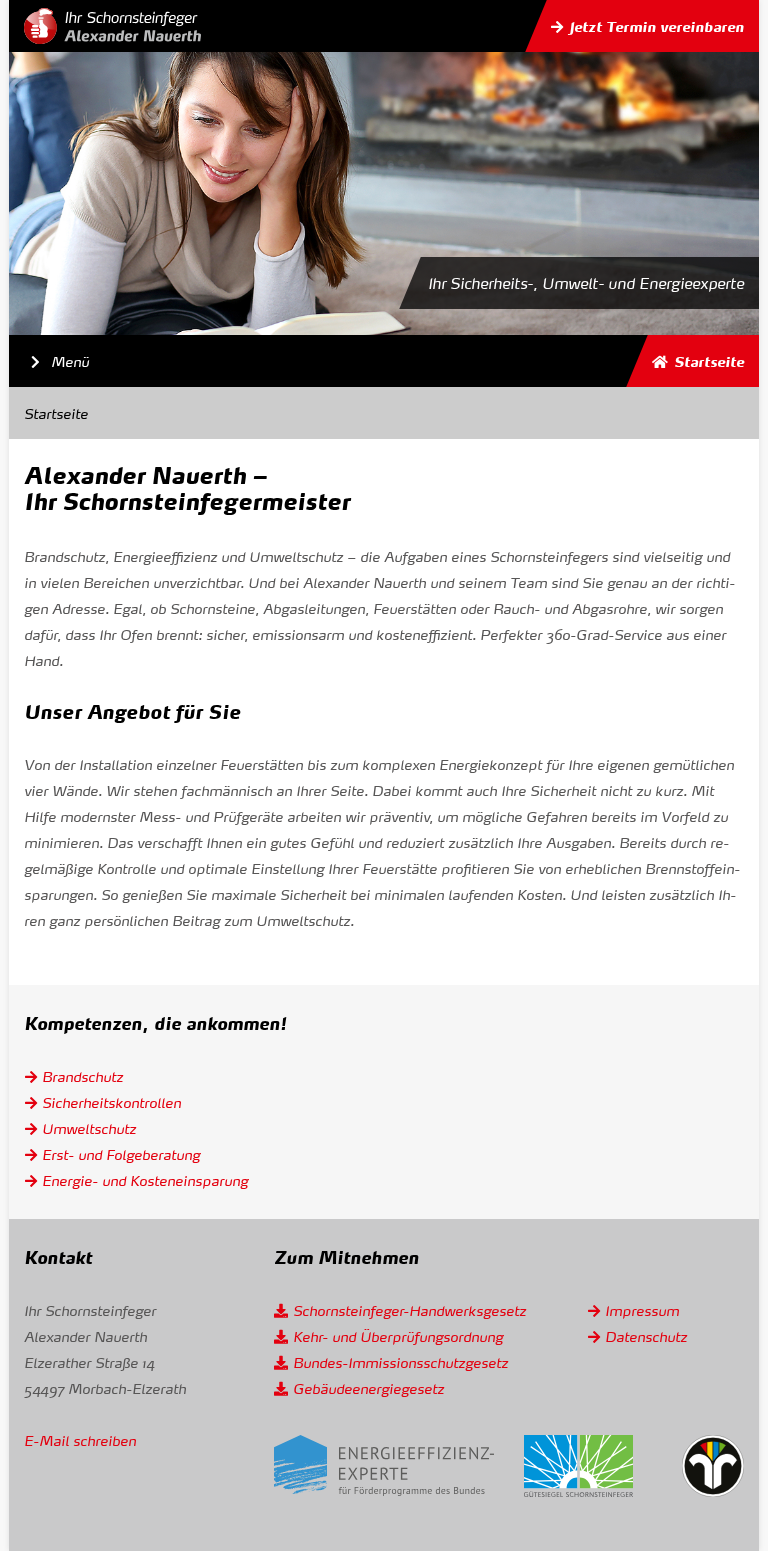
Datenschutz (646, 1336)
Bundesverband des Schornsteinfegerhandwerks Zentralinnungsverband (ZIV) (713, 1466)
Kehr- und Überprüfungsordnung (398, 1336)
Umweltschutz (89, 1128)
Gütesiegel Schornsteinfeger (578, 1466)
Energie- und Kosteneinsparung (145, 1180)
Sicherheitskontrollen (111, 1102)
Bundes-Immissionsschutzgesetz (400, 1362)
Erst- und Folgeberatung (121, 1154)
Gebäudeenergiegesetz (368, 1388)
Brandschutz (82, 1076)
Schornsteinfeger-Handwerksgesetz (409, 1310)
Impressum (642, 1310)
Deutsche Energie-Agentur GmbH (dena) (384, 1467)
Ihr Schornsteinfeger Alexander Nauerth (112, 26)
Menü (56, 360)
